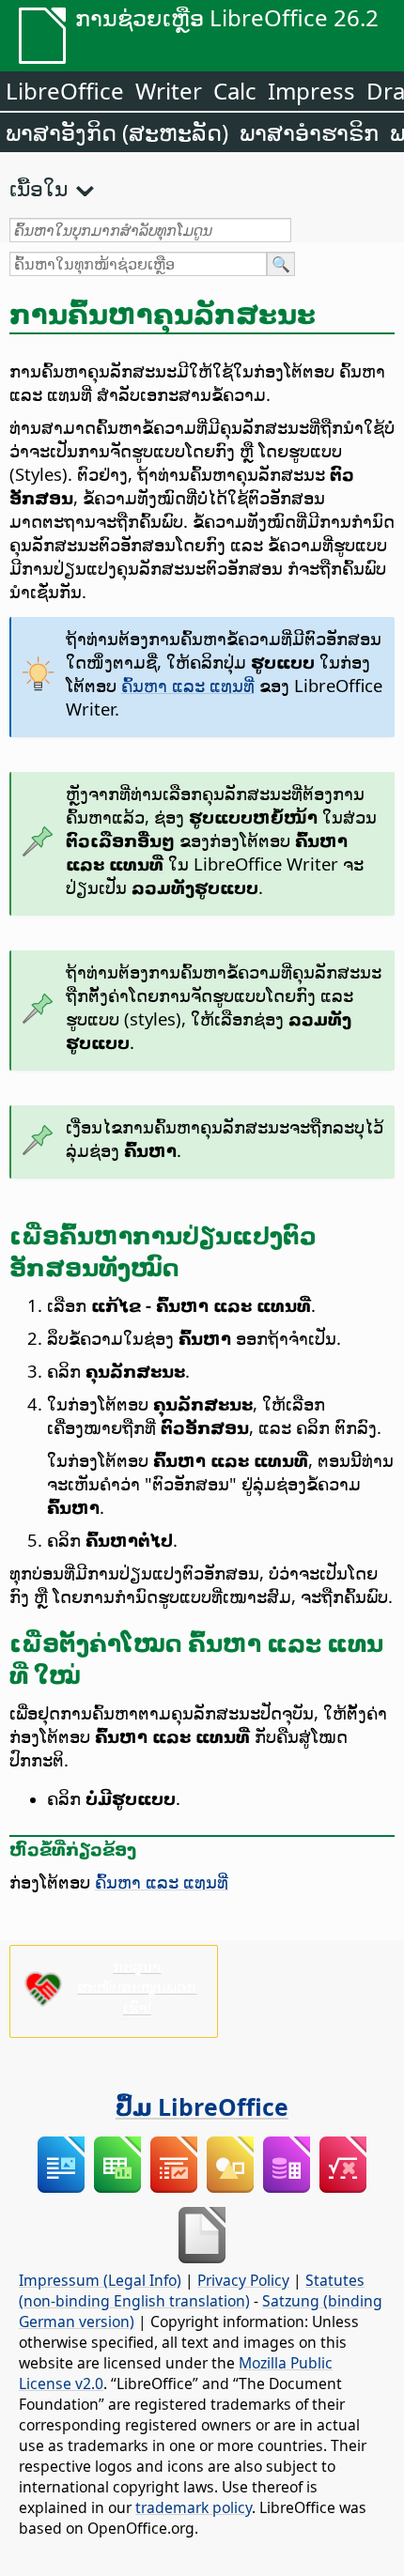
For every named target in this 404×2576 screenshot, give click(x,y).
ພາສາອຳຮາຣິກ (309, 132)
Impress (311, 91)
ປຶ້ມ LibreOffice (202, 2106)
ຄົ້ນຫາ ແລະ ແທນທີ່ (188, 685)
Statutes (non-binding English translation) (192, 2291)
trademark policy (194, 2507)
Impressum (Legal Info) (100, 2280)
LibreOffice (65, 91)
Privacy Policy (243, 2280)
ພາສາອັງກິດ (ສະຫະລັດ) (117, 132)
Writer (169, 91)
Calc (235, 91)
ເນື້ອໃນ (39, 188)
